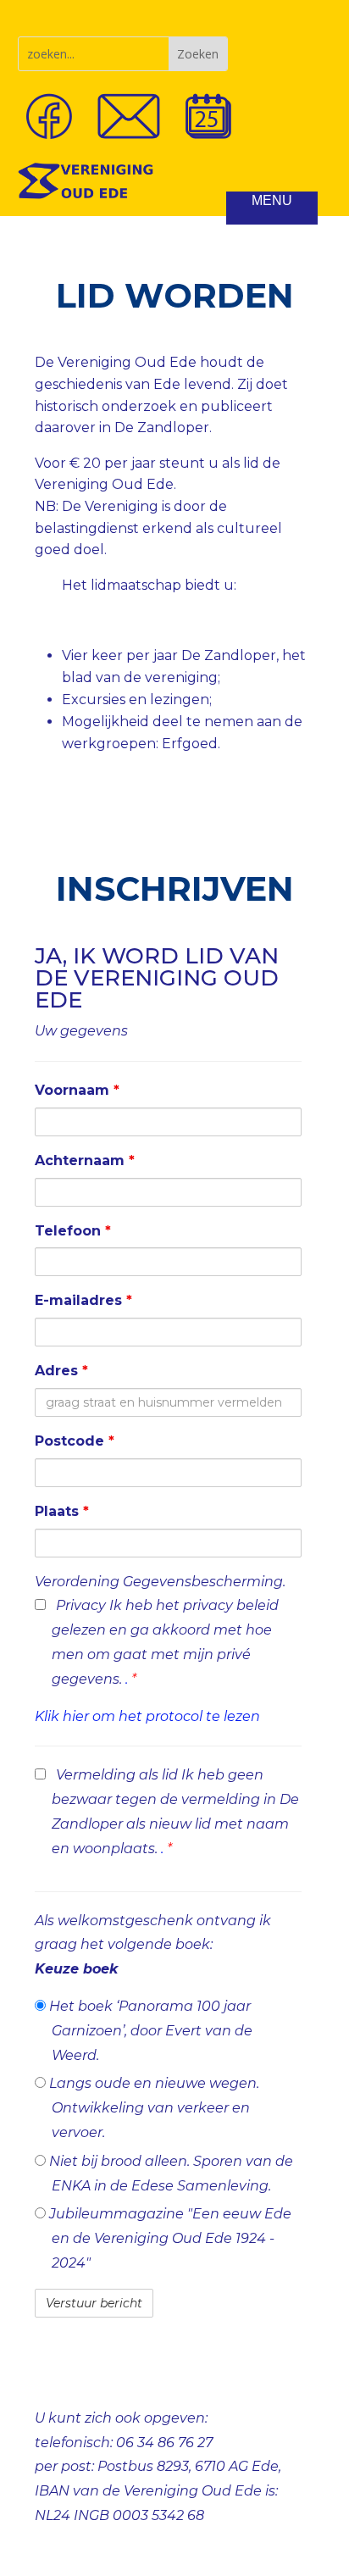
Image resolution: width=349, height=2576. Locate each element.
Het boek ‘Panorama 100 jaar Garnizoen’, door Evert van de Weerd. (149, 2031)
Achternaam (85, 1160)
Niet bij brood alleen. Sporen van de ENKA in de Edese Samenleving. (169, 2173)
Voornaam (77, 1090)
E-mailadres (83, 1300)
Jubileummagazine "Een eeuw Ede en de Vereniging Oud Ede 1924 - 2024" (169, 2238)
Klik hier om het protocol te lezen (147, 1716)
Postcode (75, 1441)
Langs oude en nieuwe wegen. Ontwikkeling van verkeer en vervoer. (152, 2108)
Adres (61, 1371)
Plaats (62, 1511)
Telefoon (73, 1231)
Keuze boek (76, 1969)
